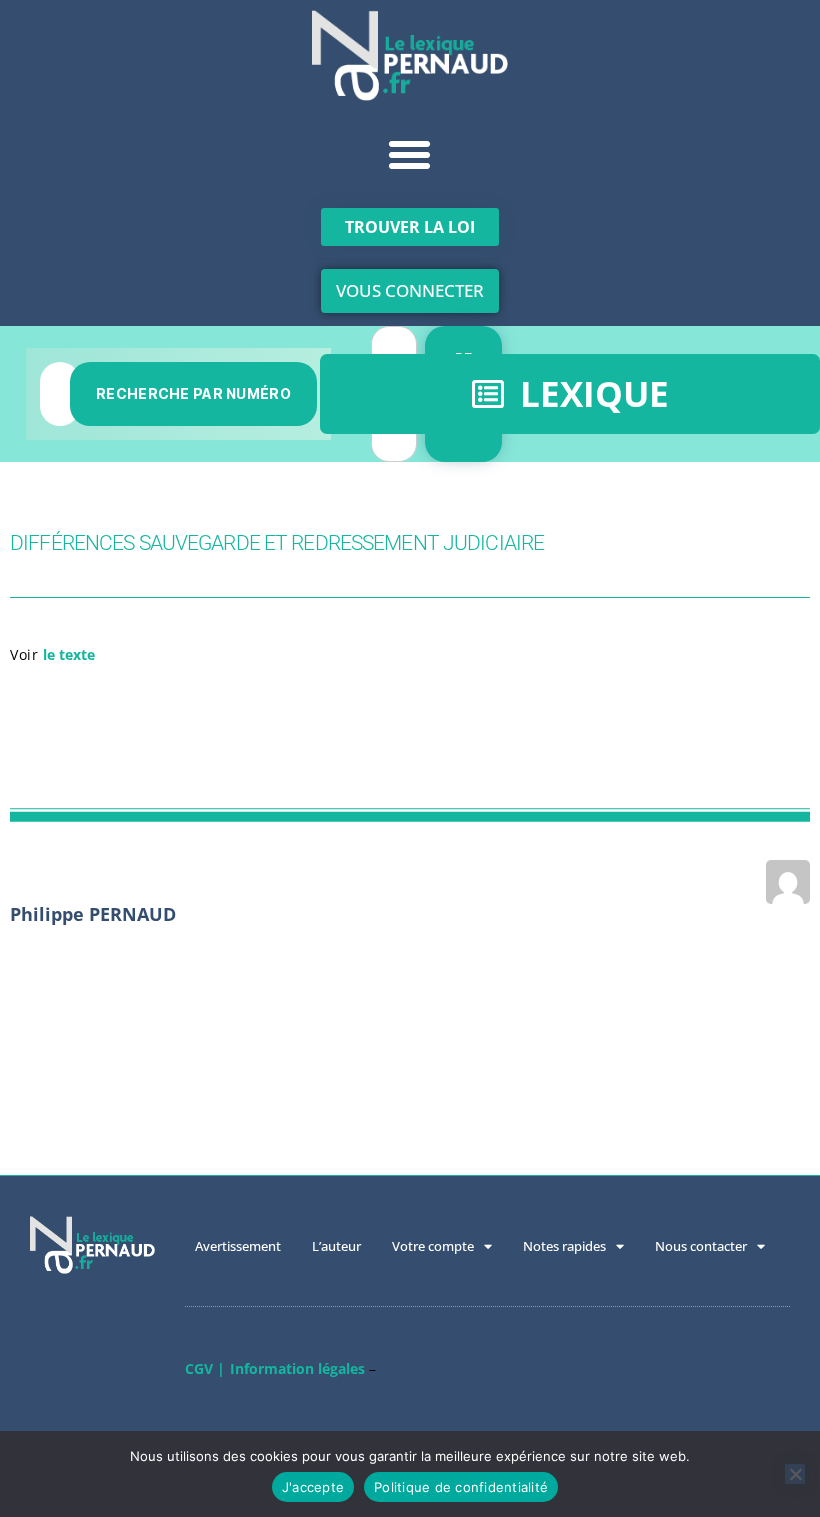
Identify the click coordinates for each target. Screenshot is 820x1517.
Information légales (297, 1368)
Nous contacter (701, 1246)
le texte (69, 654)
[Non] (795, 1474)
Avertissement (238, 1246)
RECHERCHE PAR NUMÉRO (193, 393)
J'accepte (313, 1487)
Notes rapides (564, 1246)
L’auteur (336, 1246)
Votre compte (433, 1246)
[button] (410, 155)
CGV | (205, 1368)
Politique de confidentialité (461, 1487)
